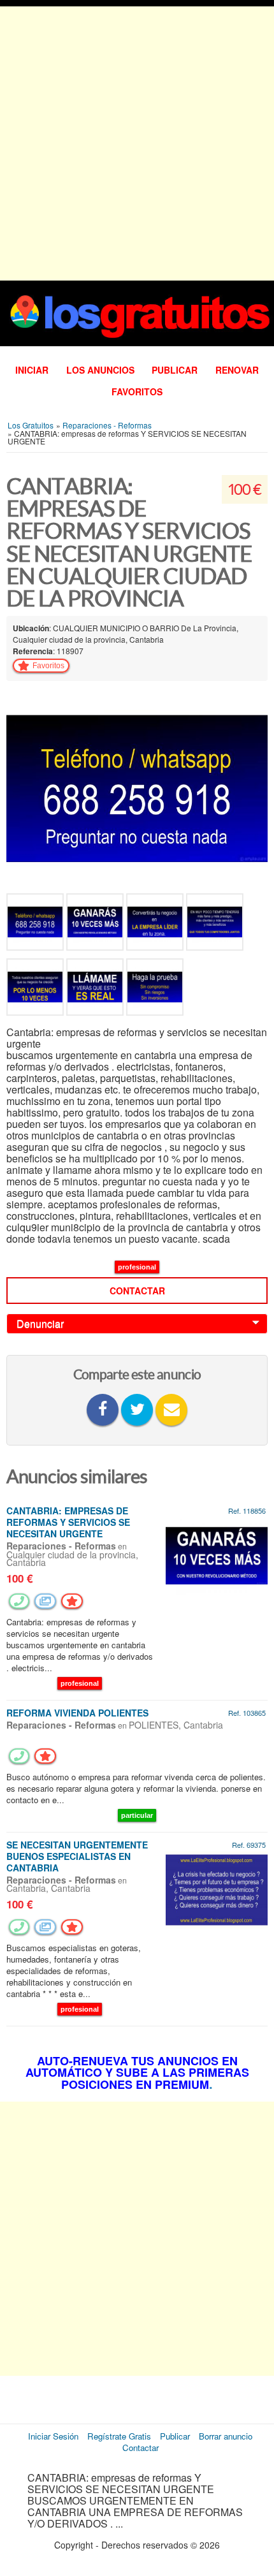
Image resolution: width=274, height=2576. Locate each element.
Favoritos (137, 392)
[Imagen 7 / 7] (155, 989)
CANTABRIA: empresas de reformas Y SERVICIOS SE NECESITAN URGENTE (68, 1522)
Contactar (137, 1291)
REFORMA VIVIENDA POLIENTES (77, 1713)
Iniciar (32, 370)
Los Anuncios (100, 370)
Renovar (237, 370)
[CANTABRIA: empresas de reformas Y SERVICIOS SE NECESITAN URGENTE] (217, 1555)
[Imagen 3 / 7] (156, 924)
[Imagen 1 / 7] (137, 787)
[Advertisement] (137, 143)
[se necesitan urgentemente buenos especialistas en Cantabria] (217, 1888)
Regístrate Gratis (119, 2436)
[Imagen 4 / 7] (215, 924)
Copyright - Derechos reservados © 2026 (137, 2545)
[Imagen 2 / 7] (96, 924)
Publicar (175, 370)
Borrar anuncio (226, 2436)
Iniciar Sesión (53, 2436)
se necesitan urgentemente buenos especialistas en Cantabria (77, 1856)
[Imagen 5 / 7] (36, 989)
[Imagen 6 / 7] (96, 989)
